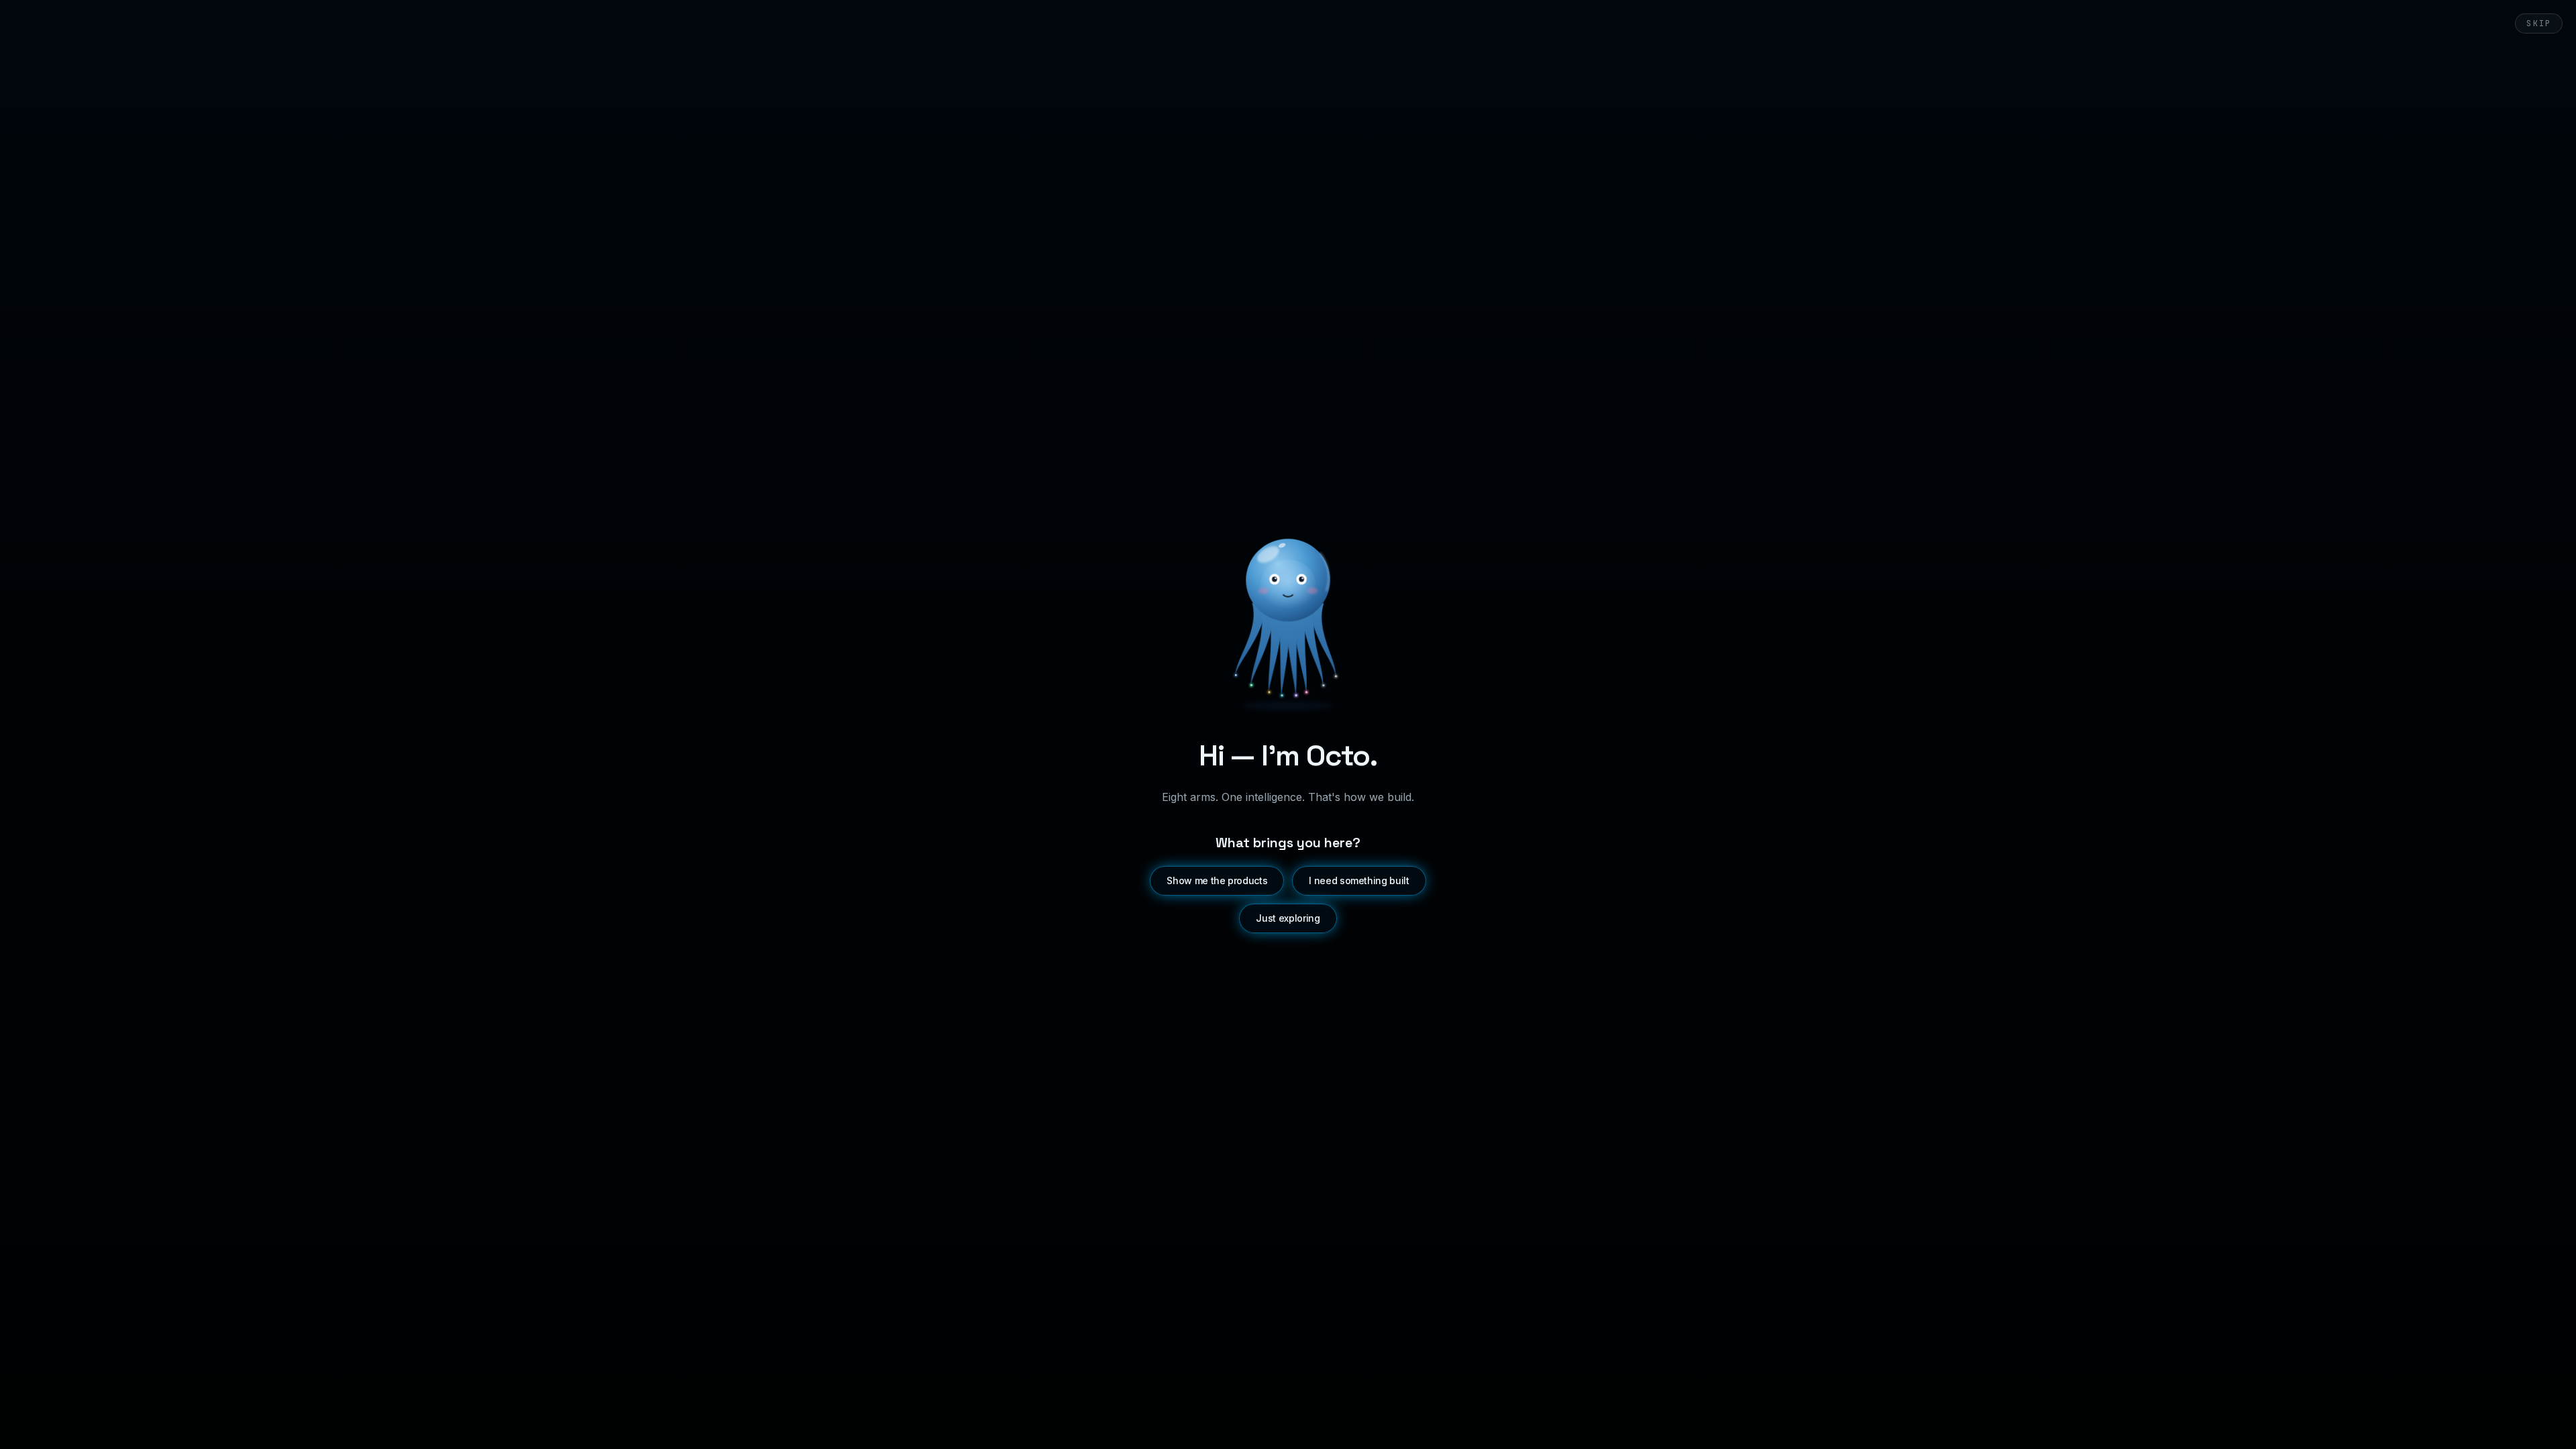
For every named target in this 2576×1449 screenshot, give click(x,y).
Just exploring (1288, 918)
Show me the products (1217, 880)
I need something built (1359, 880)
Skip (2539, 23)
